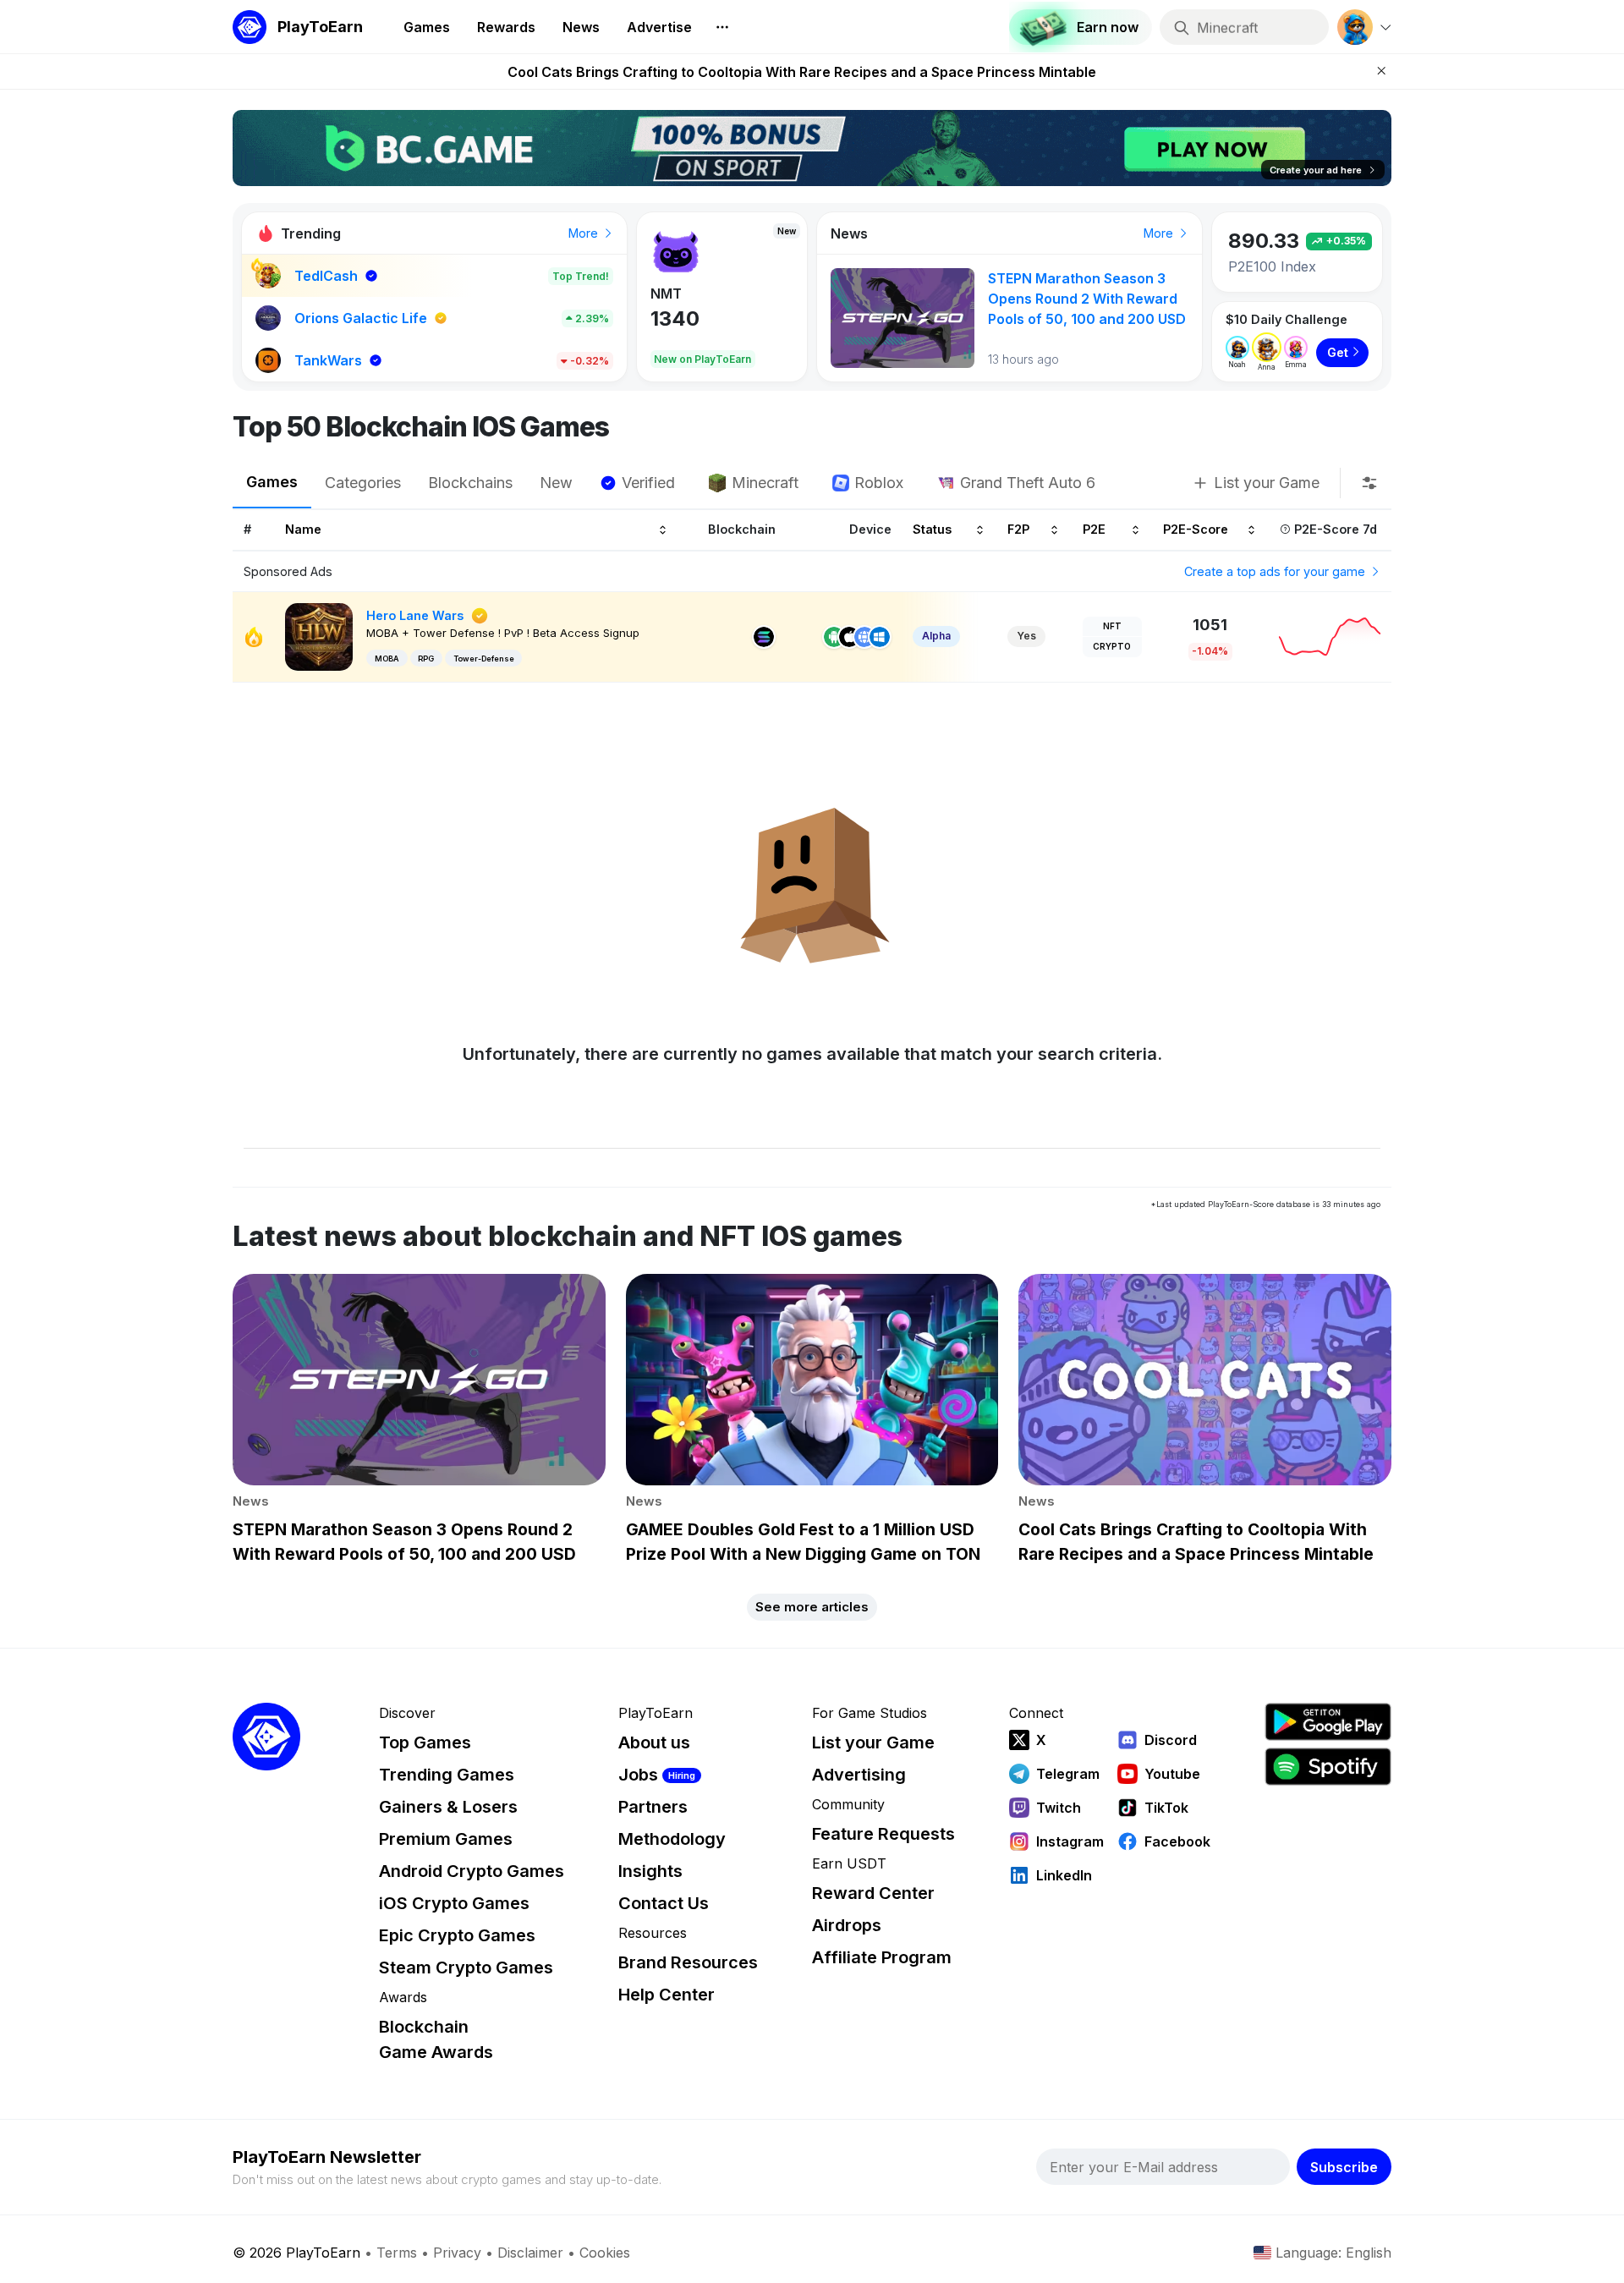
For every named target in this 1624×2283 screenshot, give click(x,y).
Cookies (605, 2253)
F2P (1018, 529)
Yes (1026, 636)
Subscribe (1344, 2167)
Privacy (457, 2253)
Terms (397, 2253)
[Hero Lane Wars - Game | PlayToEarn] (319, 636)
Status (932, 529)
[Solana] (764, 637)
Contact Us (664, 1903)
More (585, 233)
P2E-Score (1196, 529)
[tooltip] (1369, 483)
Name (303, 529)
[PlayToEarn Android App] (1328, 1722)
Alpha (936, 636)
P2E (1094, 529)
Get (1338, 352)
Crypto (1112, 646)
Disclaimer (530, 2253)
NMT (666, 294)
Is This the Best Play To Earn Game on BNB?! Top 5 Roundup (1082, 299)
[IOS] (849, 637)
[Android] (834, 637)
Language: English (1333, 2253)
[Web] (864, 637)
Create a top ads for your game (1276, 571)
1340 (675, 318)
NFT (1112, 626)
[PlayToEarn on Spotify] (1328, 1767)
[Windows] (880, 637)
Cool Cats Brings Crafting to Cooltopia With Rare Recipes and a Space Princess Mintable (802, 72)
